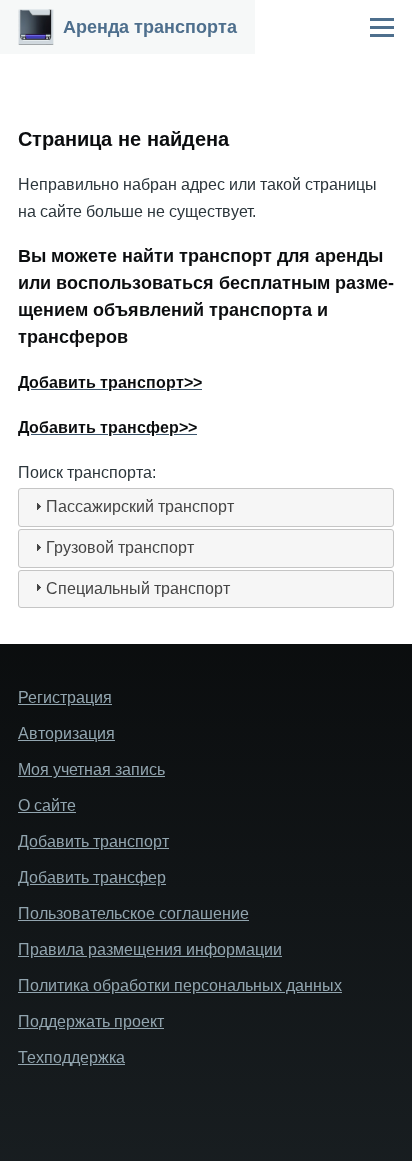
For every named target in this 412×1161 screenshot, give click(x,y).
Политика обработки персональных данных (180, 985)
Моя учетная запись (91, 769)
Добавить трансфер (92, 877)
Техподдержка (71, 1057)
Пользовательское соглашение (133, 913)
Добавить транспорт (93, 841)
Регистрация (65, 697)
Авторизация (66, 733)
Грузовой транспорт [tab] (120, 547)
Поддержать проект (91, 1021)
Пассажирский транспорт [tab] (140, 506)
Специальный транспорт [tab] (138, 588)
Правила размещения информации (150, 949)
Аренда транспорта (150, 27)
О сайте (47, 805)
